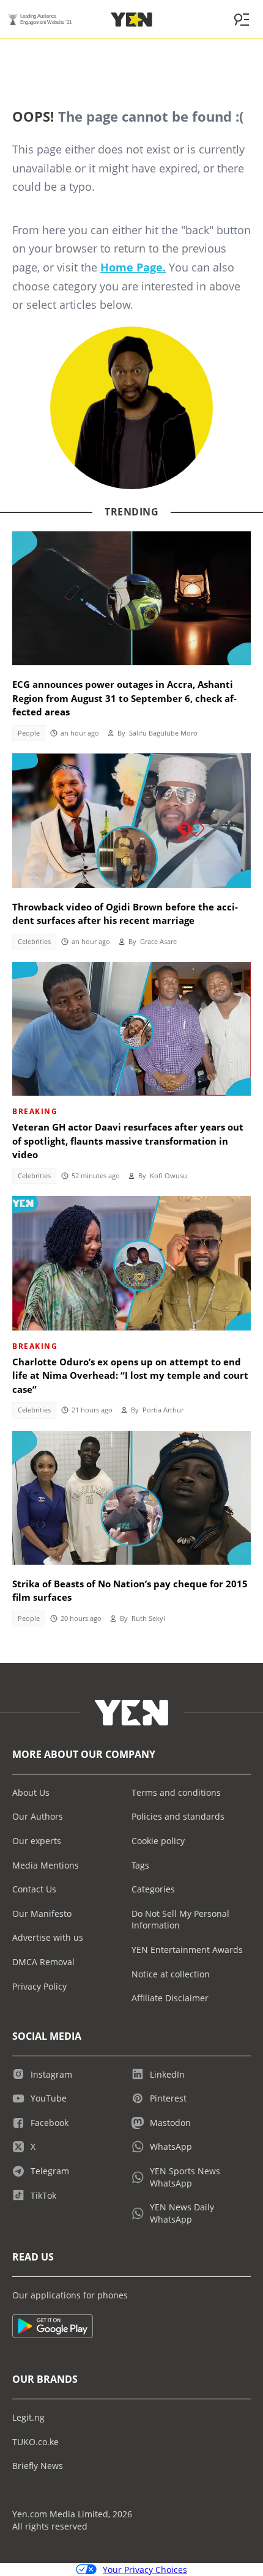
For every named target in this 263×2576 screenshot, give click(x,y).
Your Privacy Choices (145, 2570)
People (29, 733)
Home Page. (133, 267)
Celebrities (34, 942)
